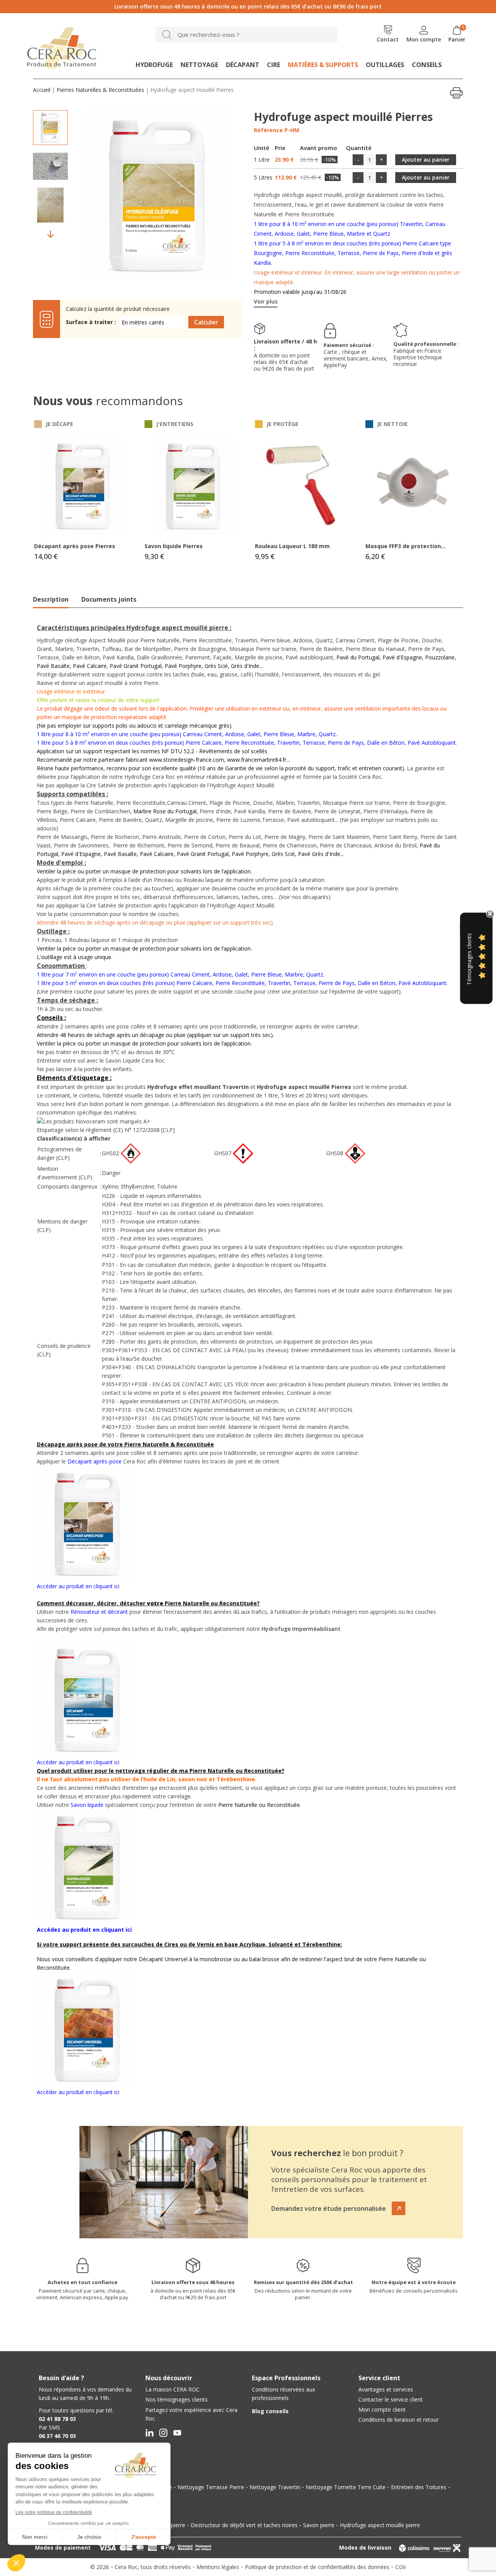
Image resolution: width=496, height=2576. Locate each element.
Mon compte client (382, 2410)
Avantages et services (386, 2389)
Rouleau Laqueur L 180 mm (292, 546)
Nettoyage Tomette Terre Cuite (346, 2487)
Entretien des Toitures (419, 2487)
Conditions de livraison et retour (399, 2420)
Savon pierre (319, 2525)
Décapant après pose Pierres (75, 546)
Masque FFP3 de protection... (406, 546)
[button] (338, 2208)
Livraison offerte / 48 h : (285, 345)
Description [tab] (51, 599)
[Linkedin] (149, 2433)
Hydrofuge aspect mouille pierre (380, 2525)
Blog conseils (270, 2411)
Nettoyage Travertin (275, 2487)
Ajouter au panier (426, 160)
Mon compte (424, 39)
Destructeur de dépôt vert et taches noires (244, 2525)
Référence (268, 130)
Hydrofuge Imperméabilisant (301, 1629)
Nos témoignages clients (177, 2399)
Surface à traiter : (91, 322)
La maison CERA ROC (172, 2389)
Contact (388, 39)
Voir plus (266, 301)
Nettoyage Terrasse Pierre (211, 2487)
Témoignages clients (469, 959)
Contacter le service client (391, 2399)
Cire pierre (172, 2525)
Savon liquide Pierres (174, 546)
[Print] (456, 93)
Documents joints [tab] (109, 599)
